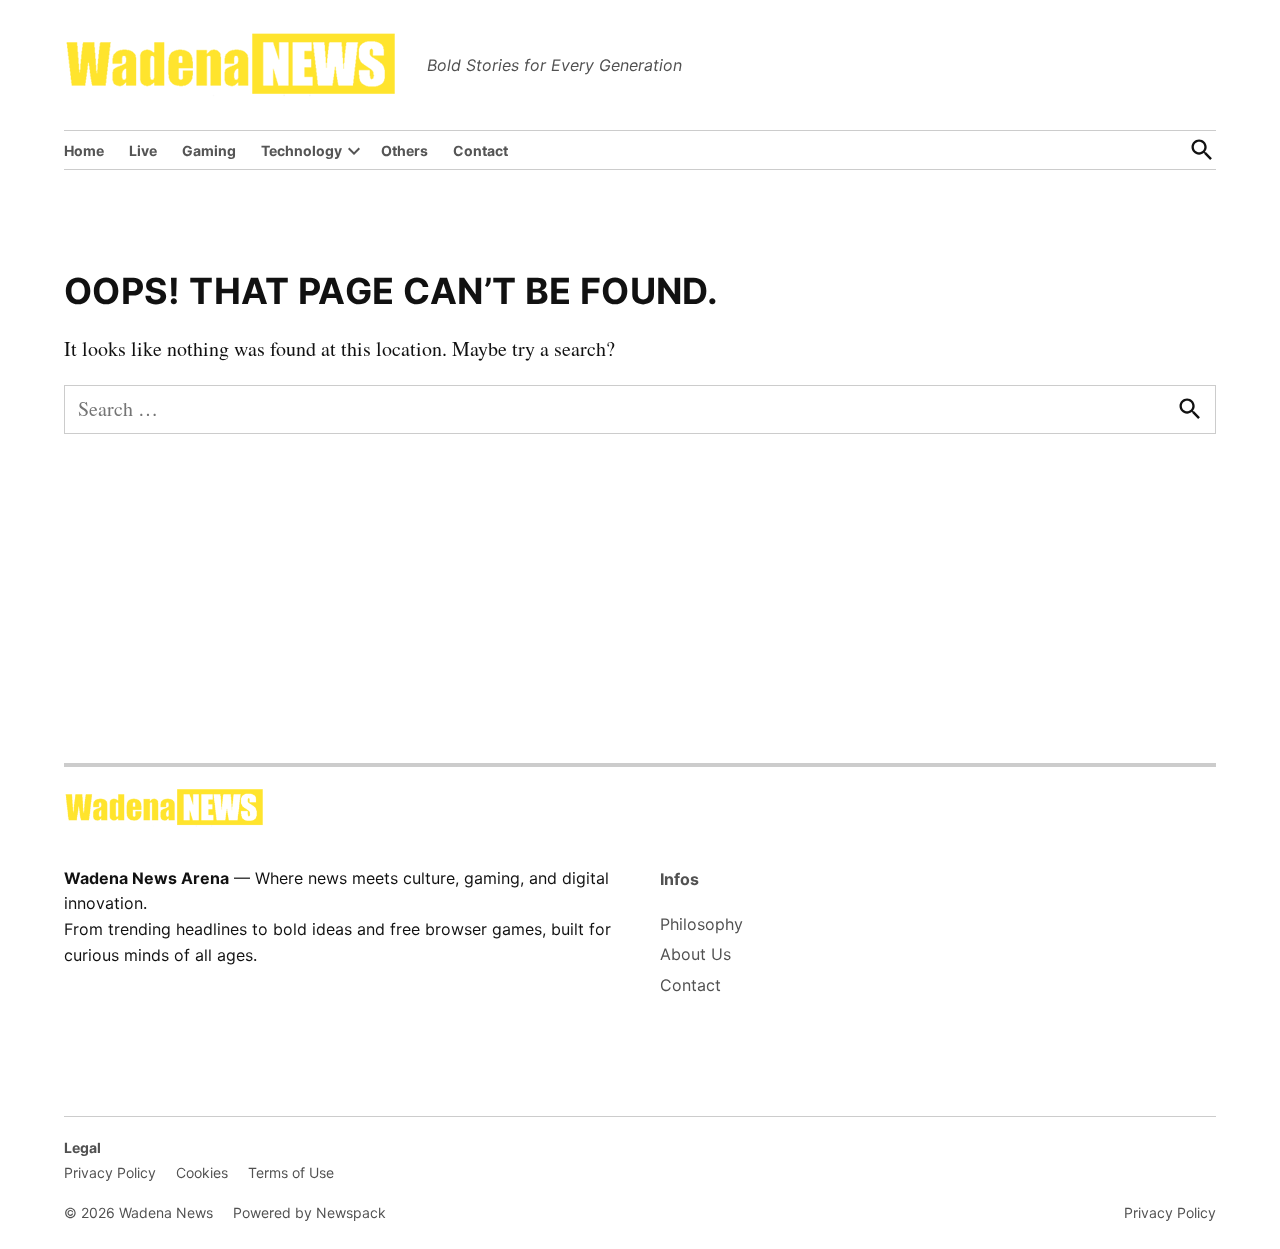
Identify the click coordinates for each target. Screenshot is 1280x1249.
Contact (480, 150)
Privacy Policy (110, 1172)
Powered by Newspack (309, 1212)
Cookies (202, 1172)
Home (84, 150)
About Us (695, 954)
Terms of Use (291, 1172)
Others (404, 150)
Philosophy (701, 924)
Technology (301, 150)
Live (143, 150)
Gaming (209, 150)
